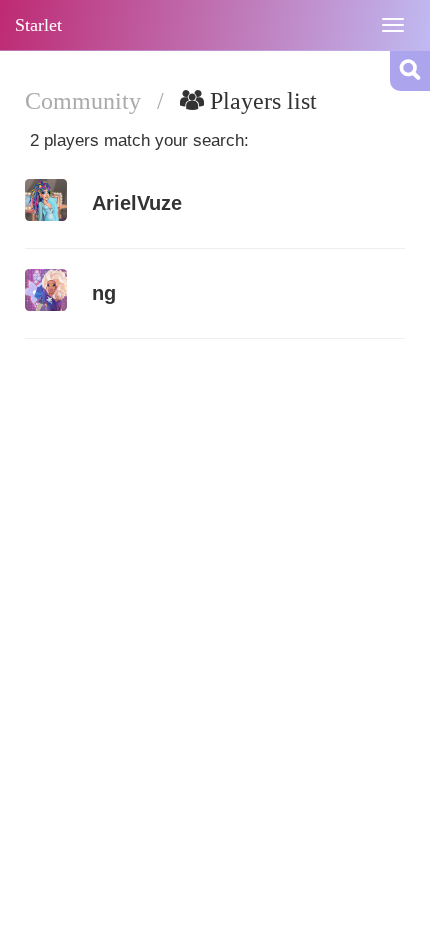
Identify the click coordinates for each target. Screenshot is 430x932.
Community (86, 101)
